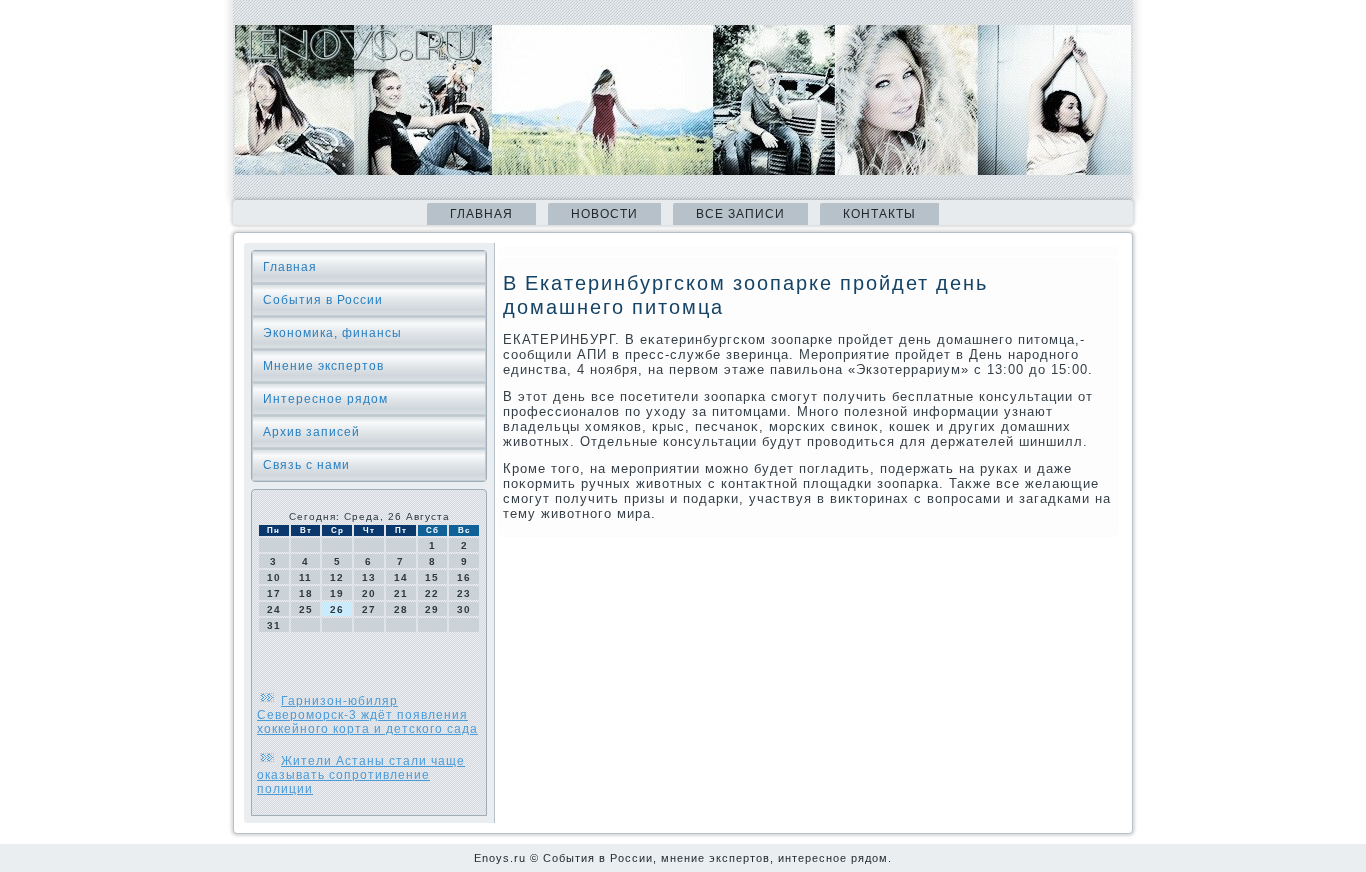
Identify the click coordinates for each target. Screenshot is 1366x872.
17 (274, 593)
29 (432, 609)
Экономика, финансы (332, 333)
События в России (323, 300)
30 (464, 609)
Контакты (879, 214)
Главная (481, 214)
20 (369, 593)
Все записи (740, 214)
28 (401, 609)
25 (306, 609)
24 (274, 609)
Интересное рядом (325, 399)
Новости (604, 214)
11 (305, 577)
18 (306, 593)
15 (432, 577)
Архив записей (311, 432)
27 (369, 609)
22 (432, 593)
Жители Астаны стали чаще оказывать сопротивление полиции (361, 775)
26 (337, 609)
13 (369, 577)
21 (401, 593)
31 (274, 625)
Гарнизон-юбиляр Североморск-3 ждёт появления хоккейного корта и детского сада (367, 715)
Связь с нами (306, 465)
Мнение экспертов (323, 366)
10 (274, 577)
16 (464, 577)
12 (337, 577)
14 (401, 577)
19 (337, 593)
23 (464, 593)
